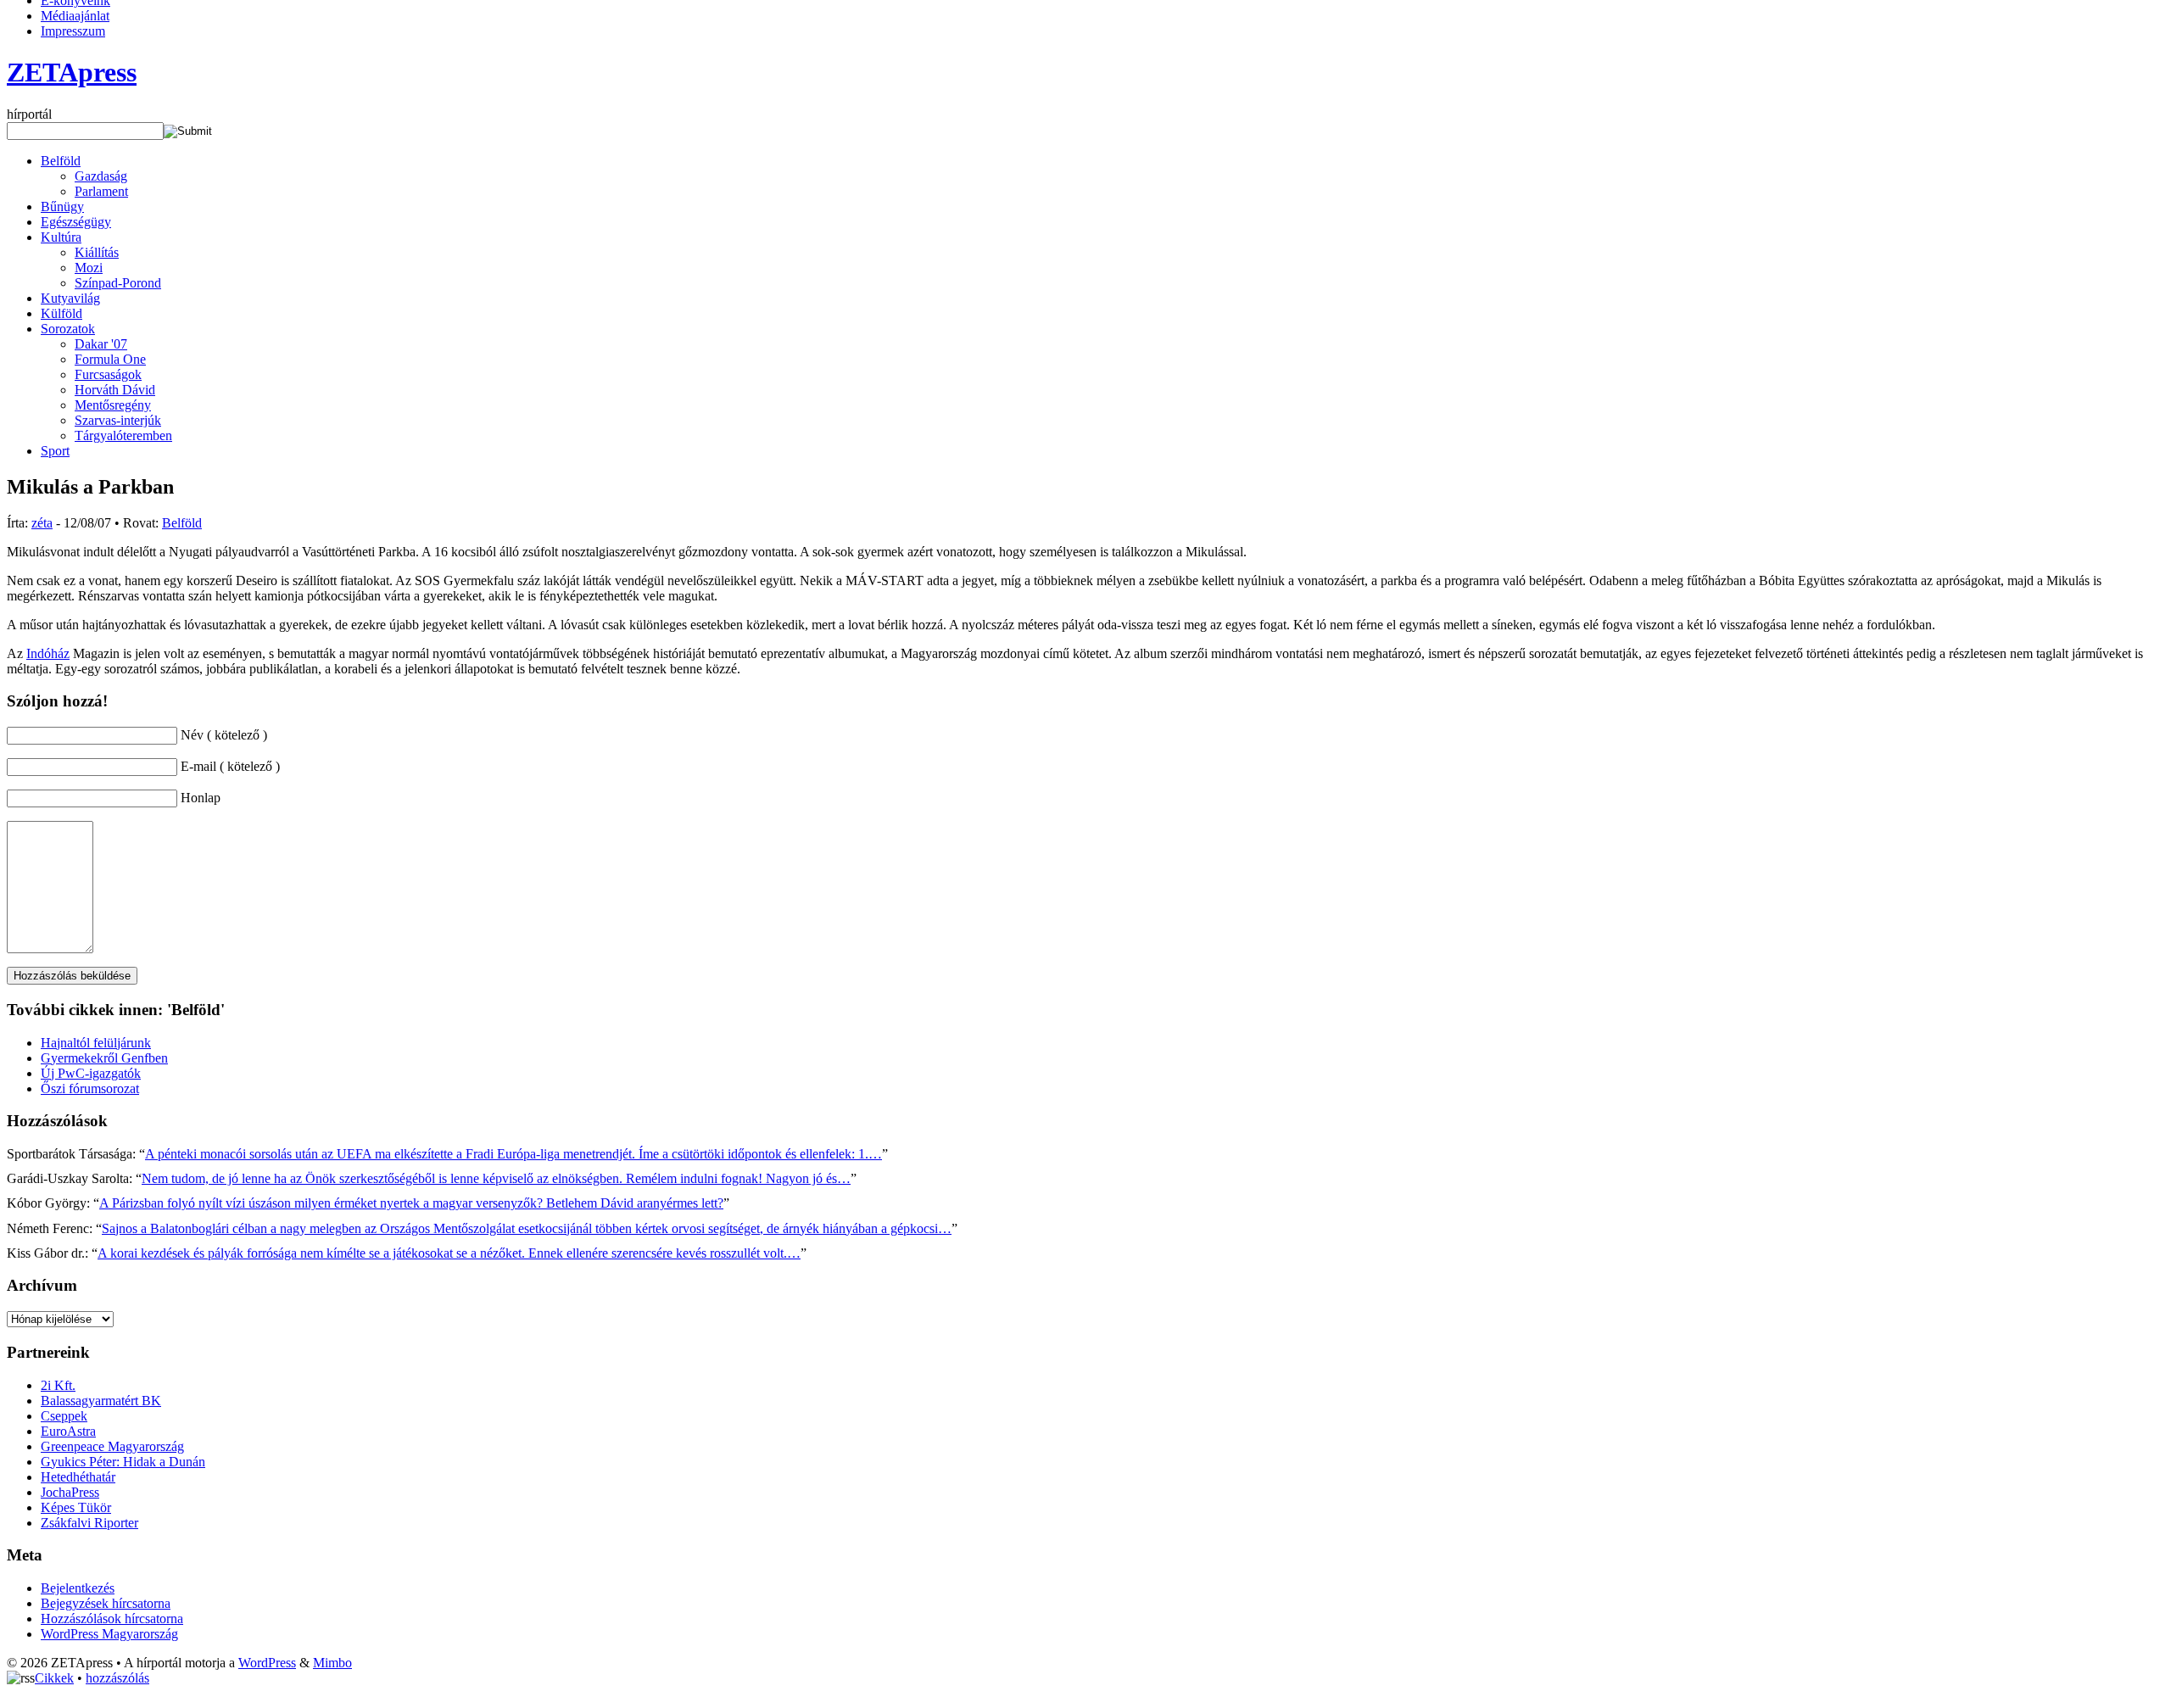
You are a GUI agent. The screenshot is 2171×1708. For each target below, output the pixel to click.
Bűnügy (62, 207)
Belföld (61, 161)
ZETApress (72, 72)
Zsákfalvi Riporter (89, 1523)
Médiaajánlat (75, 16)
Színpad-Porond (118, 283)
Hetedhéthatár (78, 1477)
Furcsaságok (108, 374)
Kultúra (61, 237)
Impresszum (73, 31)
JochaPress (70, 1492)
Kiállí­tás (97, 252)
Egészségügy (76, 222)
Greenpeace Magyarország (112, 1446)
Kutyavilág (70, 298)
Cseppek (64, 1416)
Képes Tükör (76, 1507)
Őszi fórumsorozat (90, 1088)
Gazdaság (101, 176)
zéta (42, 523)
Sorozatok (68, 329)
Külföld (61, 313)
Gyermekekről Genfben (104, 1058)
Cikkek (54, 1678)
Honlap (201, 798)
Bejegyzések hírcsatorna (106, 1603)
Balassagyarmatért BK (101, 1401)
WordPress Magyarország (109, 1634)
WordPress (267, 1663)
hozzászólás (117, 1678)
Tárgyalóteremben (123, 435)
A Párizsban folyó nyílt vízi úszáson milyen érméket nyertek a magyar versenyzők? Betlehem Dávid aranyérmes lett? (411, 1203)
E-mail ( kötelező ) (230, 766)
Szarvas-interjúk (118, 420)
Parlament (101, 191)
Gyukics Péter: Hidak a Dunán (123, 1462)
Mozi (89, 268)
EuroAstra (68, 1431)
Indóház (48, 653)
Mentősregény (113, 405)
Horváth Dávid (115, 390)
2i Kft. (58, 1385)
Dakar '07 (101, 344)
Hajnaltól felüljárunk (96, 1043)
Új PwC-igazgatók (91, 1073)
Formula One (110, 359)
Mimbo (332, 1663)
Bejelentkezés (78, 1588)
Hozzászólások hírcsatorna (112, 1619)
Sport (55, 451)
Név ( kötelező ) (224, 735)
